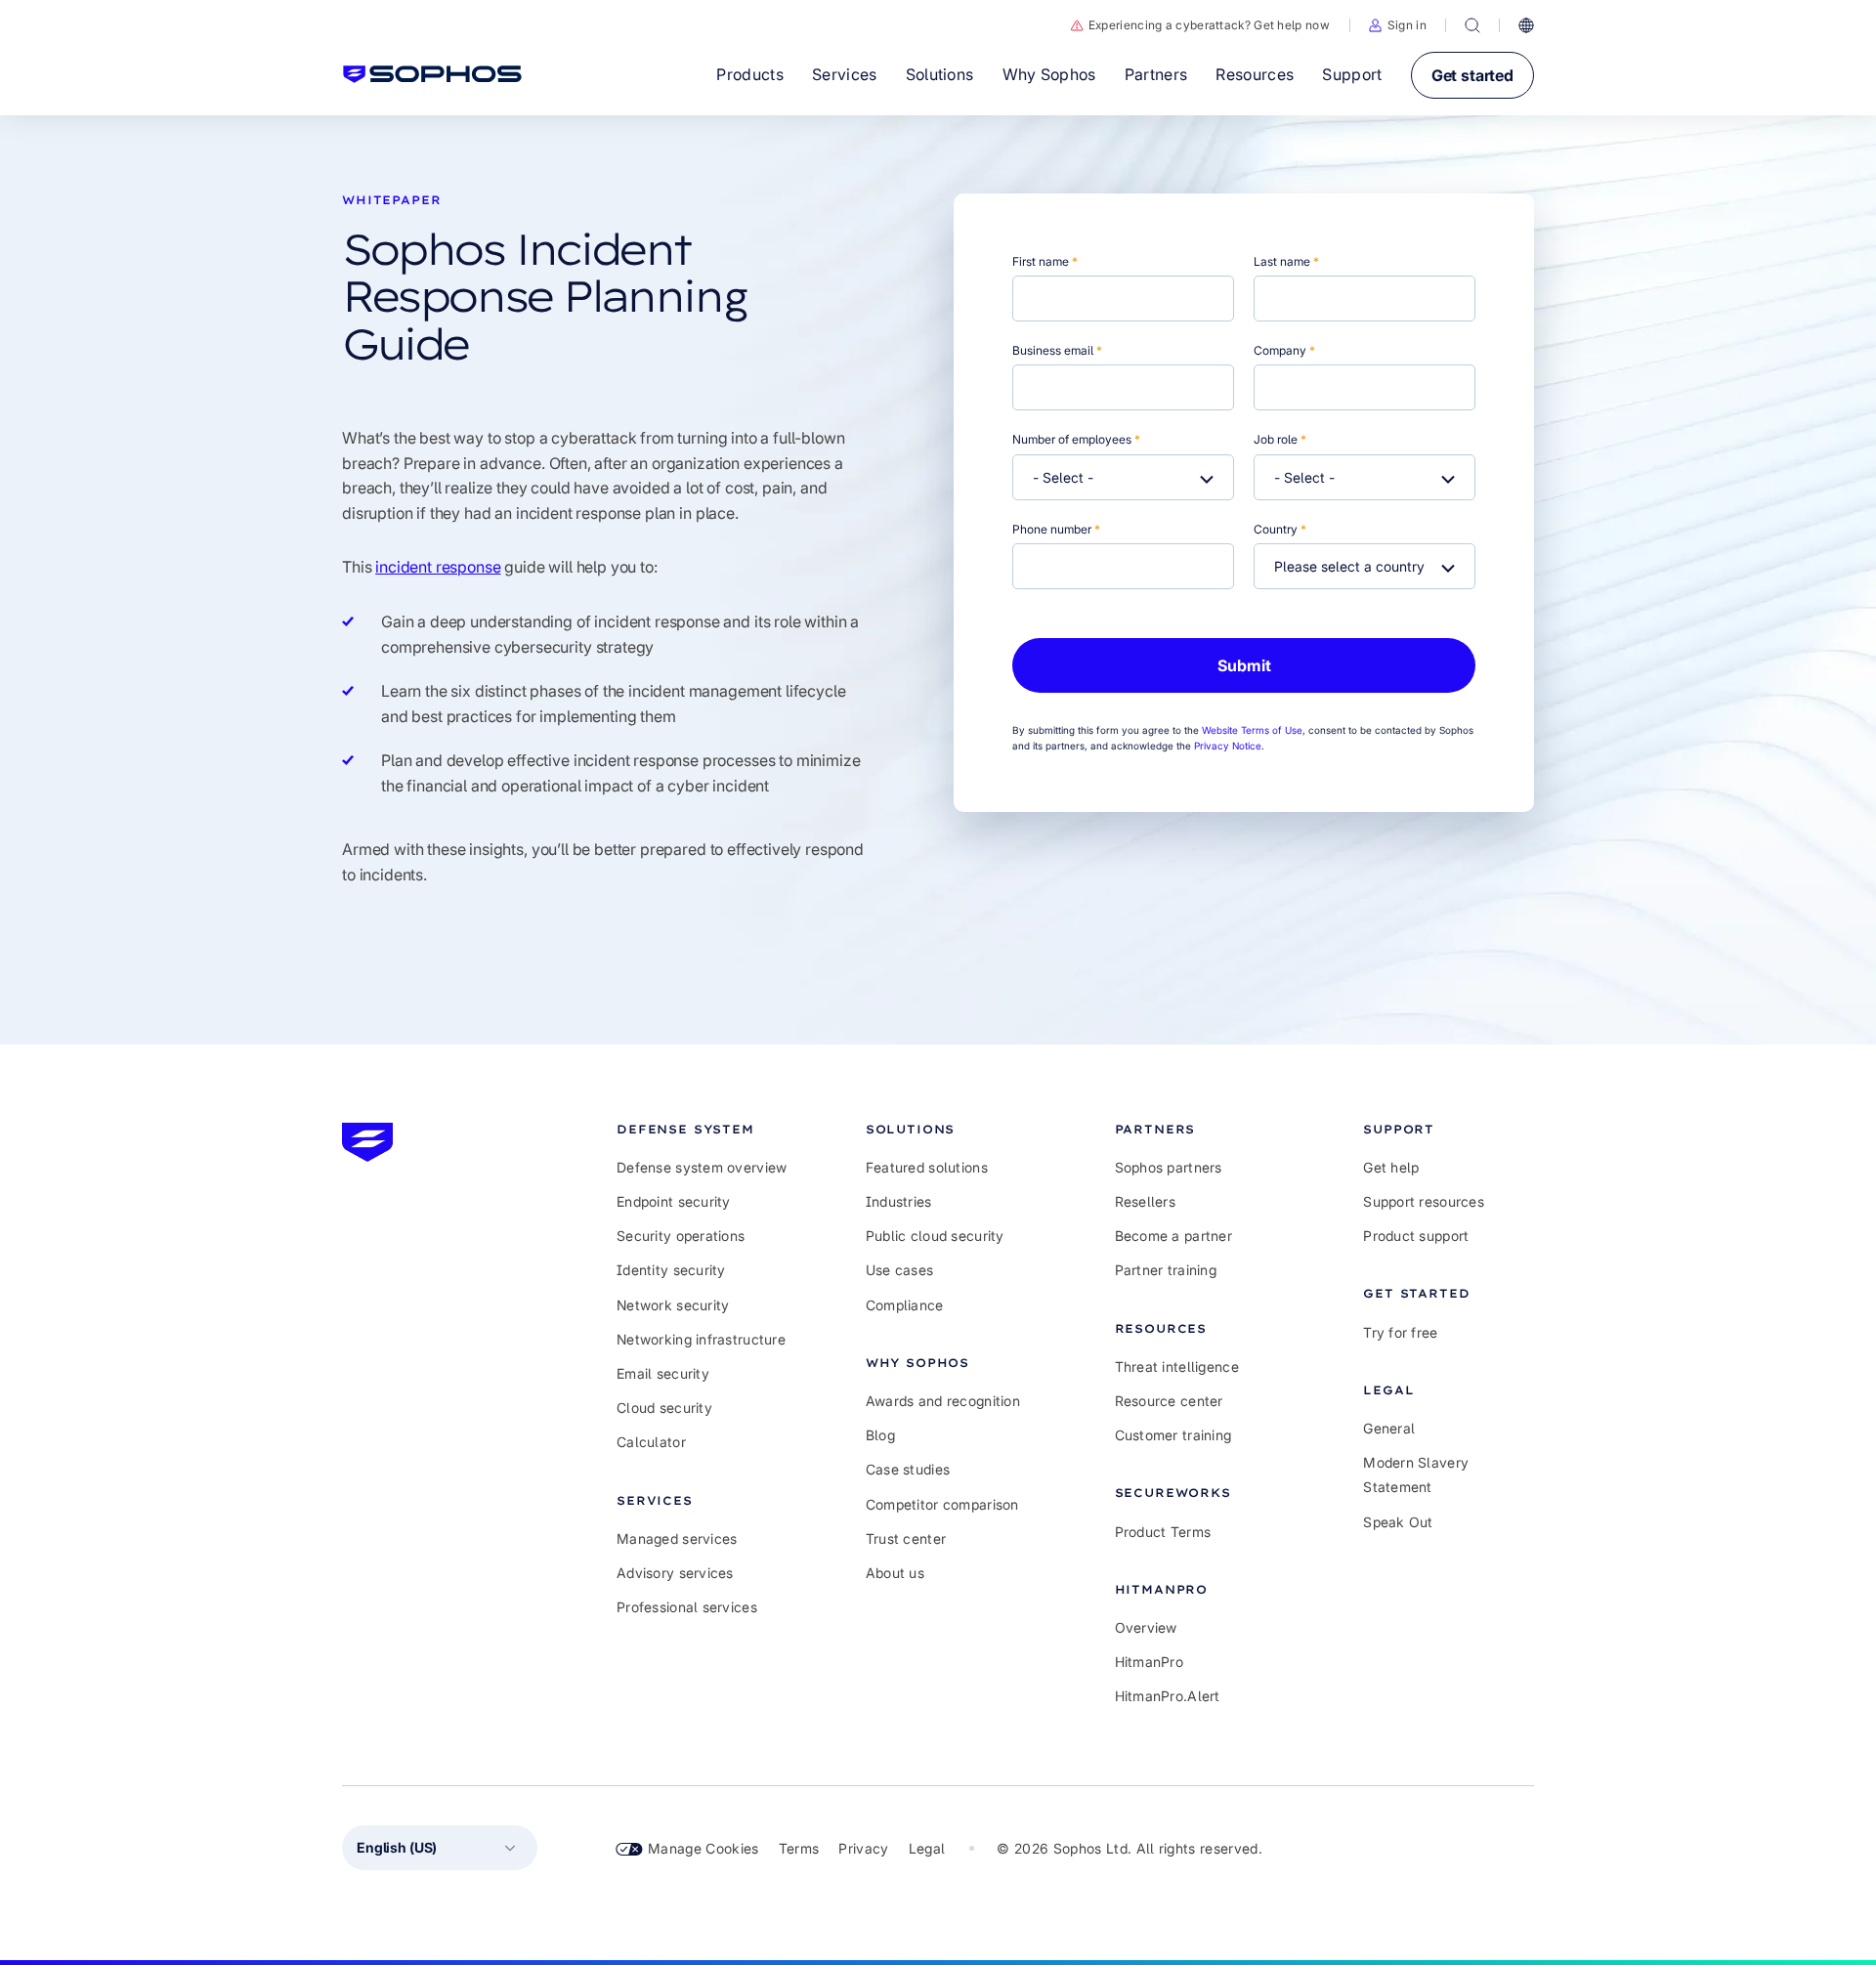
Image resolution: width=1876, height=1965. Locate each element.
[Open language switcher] (1526, 25)
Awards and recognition (943, 1401)
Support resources (1424, 1201)
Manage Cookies (703, 1848)
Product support (1416, 1236)
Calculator (651, 1442)
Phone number (1056, 529)
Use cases (900, 1270)
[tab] (702, 1129)
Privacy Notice (1228, 746)
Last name (1286, 261)
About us (895, 1573)
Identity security (671, 1270)
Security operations (681, 1236)
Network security (673, 1305)
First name (1045, 261)
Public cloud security (935, 1236)
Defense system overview (702, 1167)
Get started (1472, 75)
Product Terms (1163, 1532)
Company (1284, 350)
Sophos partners (1169, 1167)
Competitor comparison (942, 1504)
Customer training (1173, 1435)
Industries (899, 1201)
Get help (1391, 1167)
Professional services (687, 1607)
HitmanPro (1150, 1662)
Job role (1280, 439)
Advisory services (675, 1573)
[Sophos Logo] (432, 74)
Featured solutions (927, 1167)
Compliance (905, 1305)
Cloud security (664, 1408)
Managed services (677, 1538)
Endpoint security (674, 1201)
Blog (880, 1435)
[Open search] (1472, 25)
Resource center (1169, 1401)
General (1389, 1428)
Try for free (1400, 1332)
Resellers (1146, 1201)
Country (1280, 529)
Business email (1057, 350)
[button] (1398, 25)
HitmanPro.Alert (1168, 1696)
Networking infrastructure (701, 1339)
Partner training (1166, 1270)
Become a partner (1173, 1236)
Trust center (906, 1538)
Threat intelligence (1177, 1367)
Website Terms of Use (1252, 730)
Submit (1244, 665)
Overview (1146, 1627)
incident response (438, 567)
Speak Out (1398, 1522)
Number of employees (1076, 439)
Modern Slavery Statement (1416, 1474)
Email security (663, 1373)
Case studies (908, 1469)
